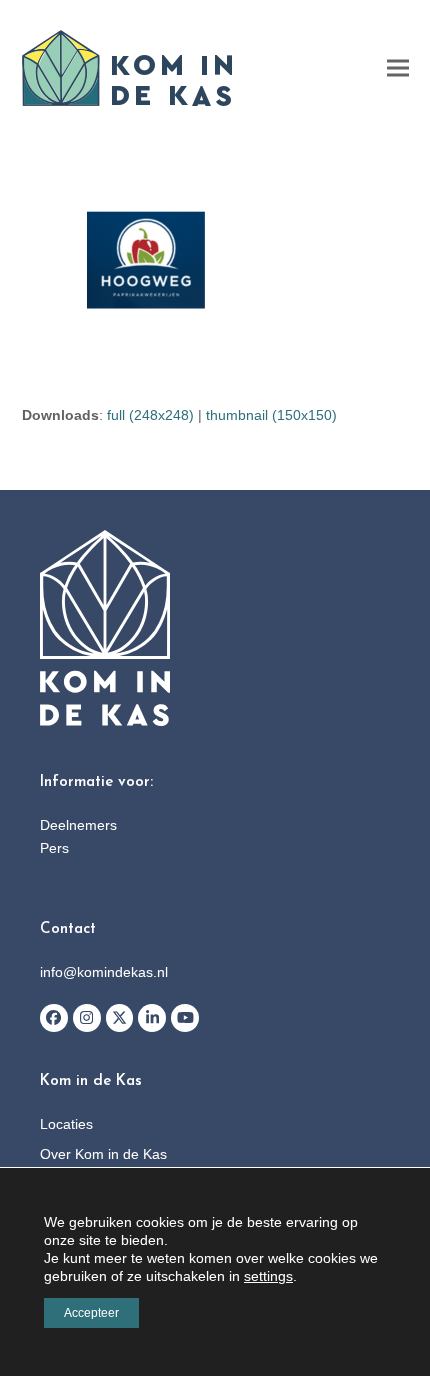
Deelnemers (78, 825)
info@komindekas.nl (104, 972)
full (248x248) (150, 415)
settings (268, 1276)
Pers (54, 848)
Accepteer (91, 1313)
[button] (398, 68)
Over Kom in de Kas (103, 1154)
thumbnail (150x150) (271, 415)
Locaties (66, 1124)
